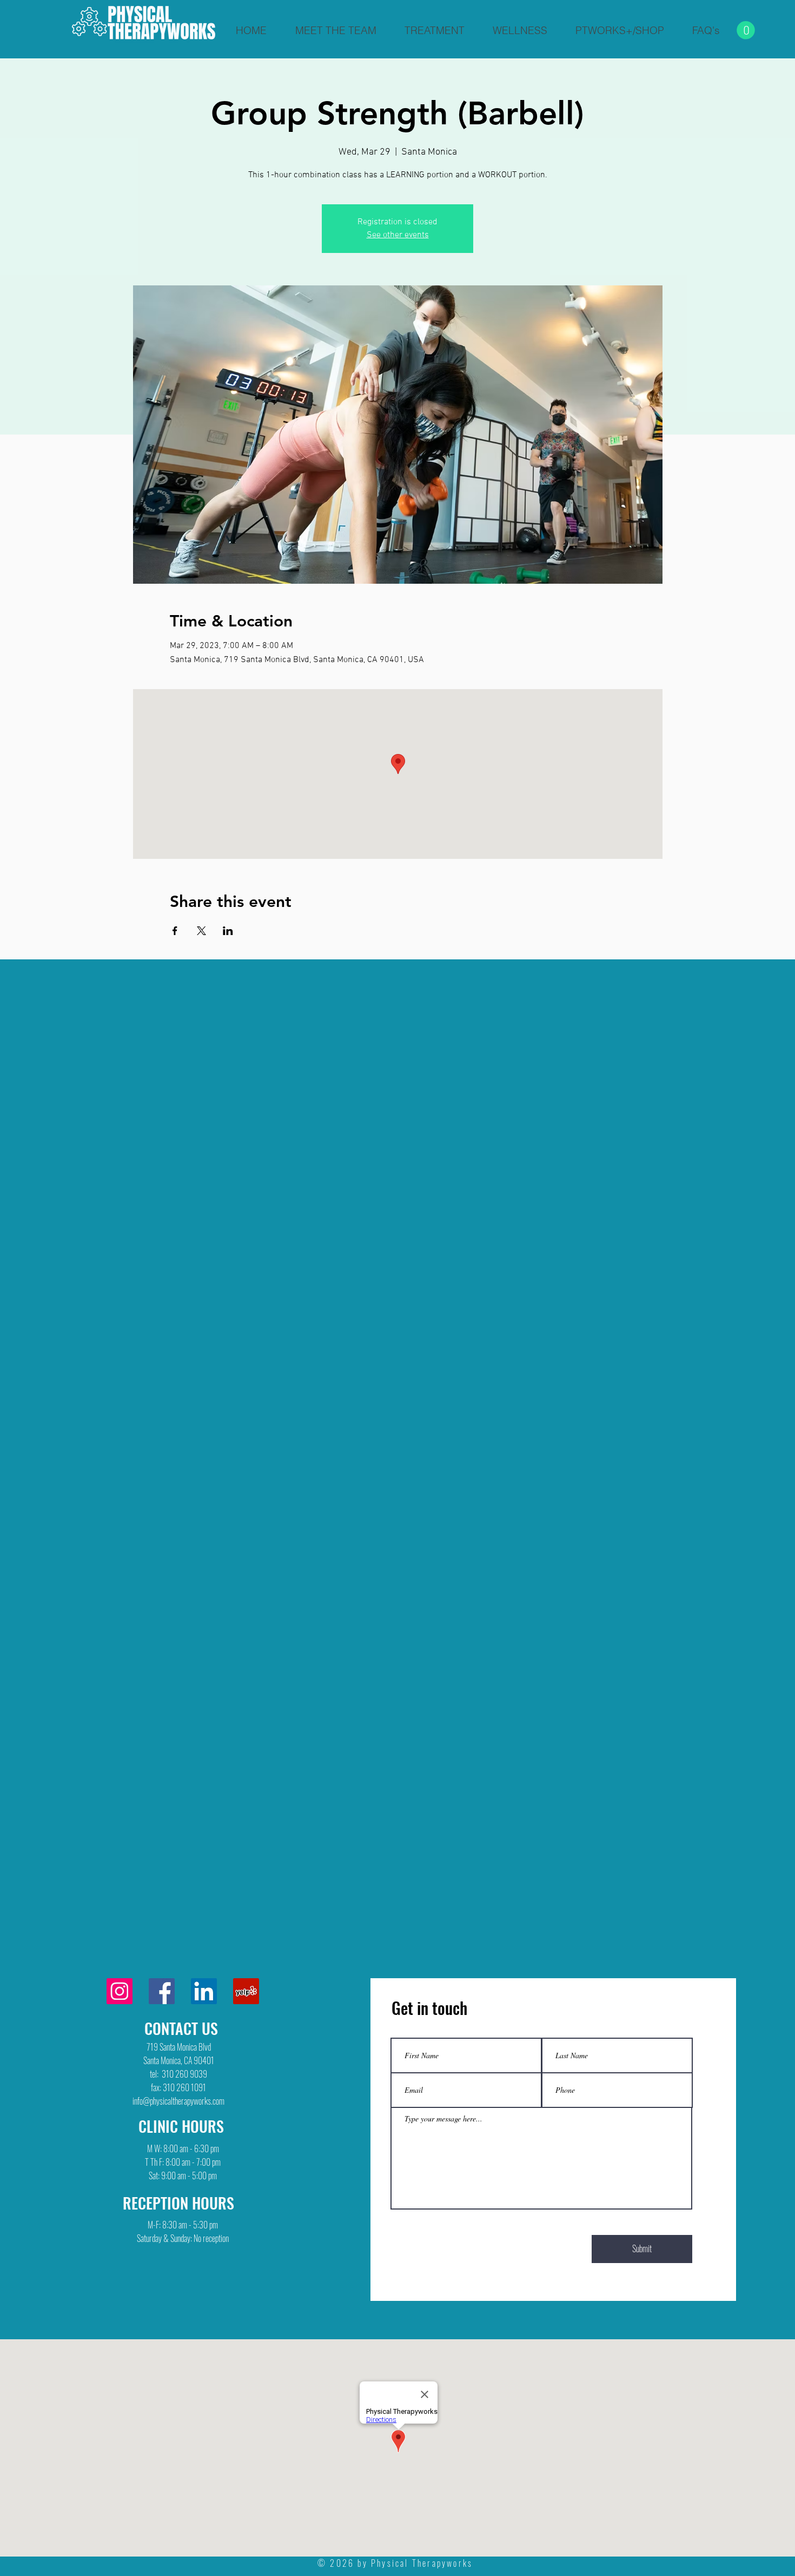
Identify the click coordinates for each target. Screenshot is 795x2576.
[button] (746, 30)
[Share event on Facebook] (175, 931)
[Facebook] (162, 1991)
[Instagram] (120, 1991)
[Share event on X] (201, 931)
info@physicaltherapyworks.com (178, 2101)
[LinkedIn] (204, 1991)
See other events (398, 235)
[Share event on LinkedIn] (228, 931)
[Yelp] (246, 1991)
